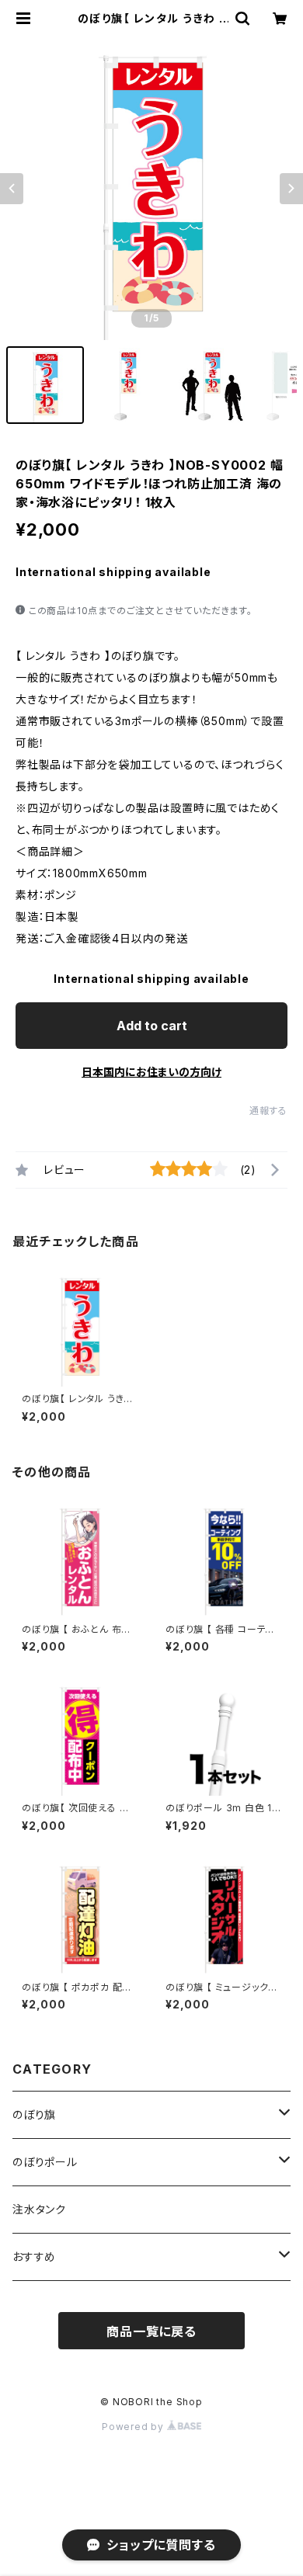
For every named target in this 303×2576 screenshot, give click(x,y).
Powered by (134, 2427)
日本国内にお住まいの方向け (151, 1072)
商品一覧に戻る (151, 2331)
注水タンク (39, 2209)
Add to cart (152, 1026)
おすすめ (34, 2257)
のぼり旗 (34, 2114)
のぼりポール (45, 2162)
